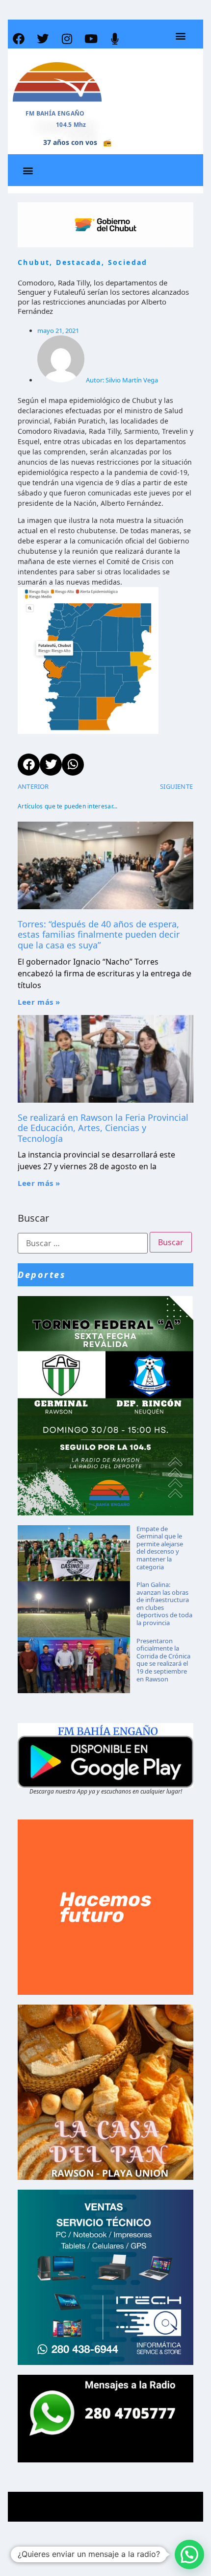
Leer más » (39, 1002)
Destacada (79, 262)
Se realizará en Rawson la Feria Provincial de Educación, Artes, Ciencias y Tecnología (103, 1128)
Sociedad (128, 262)
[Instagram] (67, 39)
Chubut (34, 262)
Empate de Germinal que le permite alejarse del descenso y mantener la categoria (160, 1548)
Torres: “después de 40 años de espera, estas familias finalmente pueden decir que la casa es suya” (99, 934)
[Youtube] (91, 39)
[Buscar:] (83, 1243)
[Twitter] (43, 39)
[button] (180, 36)
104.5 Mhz (71, 125)
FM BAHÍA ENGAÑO (55, 113)
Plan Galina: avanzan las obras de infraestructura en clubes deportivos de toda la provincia (164, 1604)
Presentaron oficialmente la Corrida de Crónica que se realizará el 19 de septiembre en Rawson (163, 1660)
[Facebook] (19, 39)
